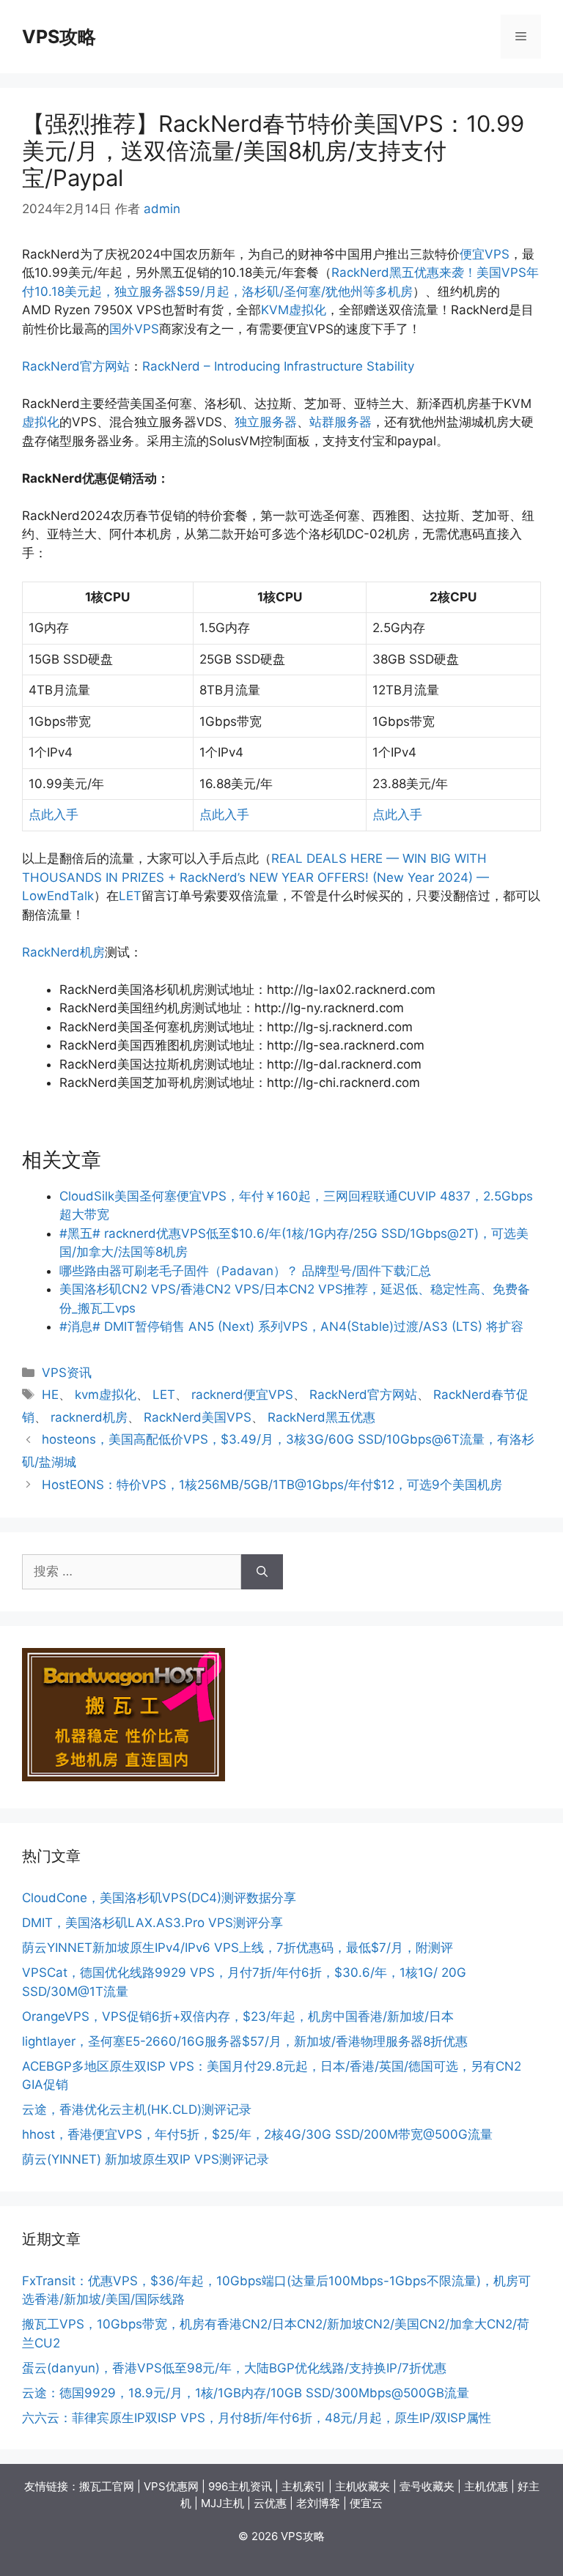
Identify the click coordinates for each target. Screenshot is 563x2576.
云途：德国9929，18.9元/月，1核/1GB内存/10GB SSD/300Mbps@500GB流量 (246, 2393)
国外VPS (134, 329)
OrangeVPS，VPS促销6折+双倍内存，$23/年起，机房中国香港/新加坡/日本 (238, 2016)
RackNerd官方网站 (76, 366)
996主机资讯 (240, 2486)
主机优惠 (486, 2486)
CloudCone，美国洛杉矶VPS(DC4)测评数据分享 (159, 1898)
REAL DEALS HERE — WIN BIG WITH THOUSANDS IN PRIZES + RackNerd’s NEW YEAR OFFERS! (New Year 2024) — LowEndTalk (255, 877)
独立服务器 (266, 422)
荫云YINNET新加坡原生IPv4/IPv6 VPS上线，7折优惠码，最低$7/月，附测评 (238, 1948)
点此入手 (54, 814)
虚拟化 (41, 422)
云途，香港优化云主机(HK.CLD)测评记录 (137, 2109)
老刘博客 (318, 2503)
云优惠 (270, 2503)
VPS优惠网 (171, 2486)
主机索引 (303, 2486)
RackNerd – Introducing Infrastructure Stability (278, 366)
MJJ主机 (222, 2503)
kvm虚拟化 (106, 1395)
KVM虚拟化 (294, 310)
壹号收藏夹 (427, 2486)
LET (130, 896)
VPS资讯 (67, 1373)
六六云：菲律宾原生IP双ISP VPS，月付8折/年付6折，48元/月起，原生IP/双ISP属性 (257, 2418)
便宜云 (366, 2503)
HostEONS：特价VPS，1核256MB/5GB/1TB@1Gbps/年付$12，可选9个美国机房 (272, 1485)
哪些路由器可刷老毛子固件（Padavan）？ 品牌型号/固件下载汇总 (245, 1271)
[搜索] (262, 1572)
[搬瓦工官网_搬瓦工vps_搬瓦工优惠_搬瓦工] (124, 1777)
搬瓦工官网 (107, 2486)
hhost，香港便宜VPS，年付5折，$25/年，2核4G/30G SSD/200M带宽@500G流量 (257, 2134)
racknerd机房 (89, 1417)
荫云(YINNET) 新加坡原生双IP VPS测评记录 (146, 2159)
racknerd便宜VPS (242, 1395)
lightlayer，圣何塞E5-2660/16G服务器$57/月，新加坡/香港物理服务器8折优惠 (245, 2041)
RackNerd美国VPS (198, 1417)
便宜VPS (485, 254)
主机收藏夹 (363, 2486)
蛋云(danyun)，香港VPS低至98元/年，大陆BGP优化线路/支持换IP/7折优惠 (234, 2368)
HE (50, 1395)
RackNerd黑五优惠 (321, 1417)
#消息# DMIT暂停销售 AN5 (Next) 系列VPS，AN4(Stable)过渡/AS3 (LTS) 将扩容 (291, 1326)
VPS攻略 (59, 37)
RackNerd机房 (63, 952)
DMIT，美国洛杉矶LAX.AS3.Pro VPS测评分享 (152, 1923)
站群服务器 (341, 422)
